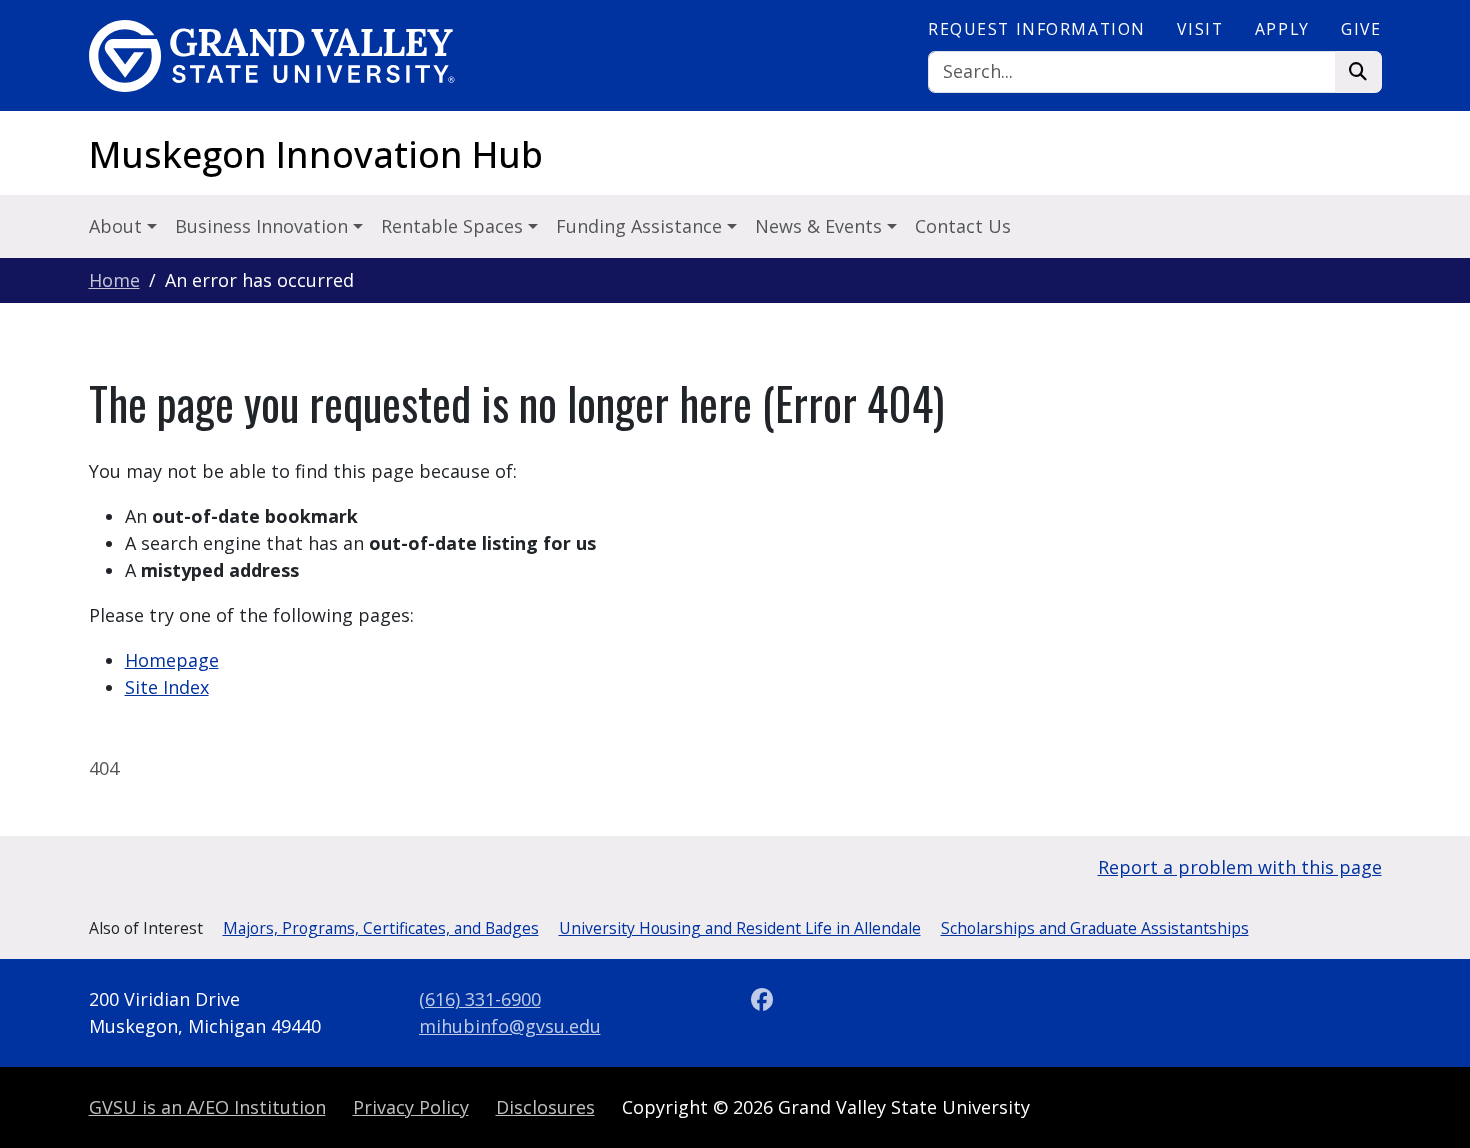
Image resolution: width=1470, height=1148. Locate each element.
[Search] (1358, 72)
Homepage (172, 660)
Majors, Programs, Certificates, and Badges (381, 928)
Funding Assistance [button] (641, 226)
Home (114, 280)
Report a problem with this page (1240, 867)
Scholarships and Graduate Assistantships (1095, 928)
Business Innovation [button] (264, 226)
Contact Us (963, 226)
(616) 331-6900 (480, 999)
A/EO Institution (207, 1107)
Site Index (167, 687)
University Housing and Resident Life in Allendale (740, 928)
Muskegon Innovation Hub (316, 154)
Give (1361, 29)
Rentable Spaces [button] (454, 226)
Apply (1282, 29)
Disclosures (545, 1107)
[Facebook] (763, 999)
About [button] (118, 226)
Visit (1200, 29)
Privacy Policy (411, 1107)
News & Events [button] (821, 226)
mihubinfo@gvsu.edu (510, 1026)
